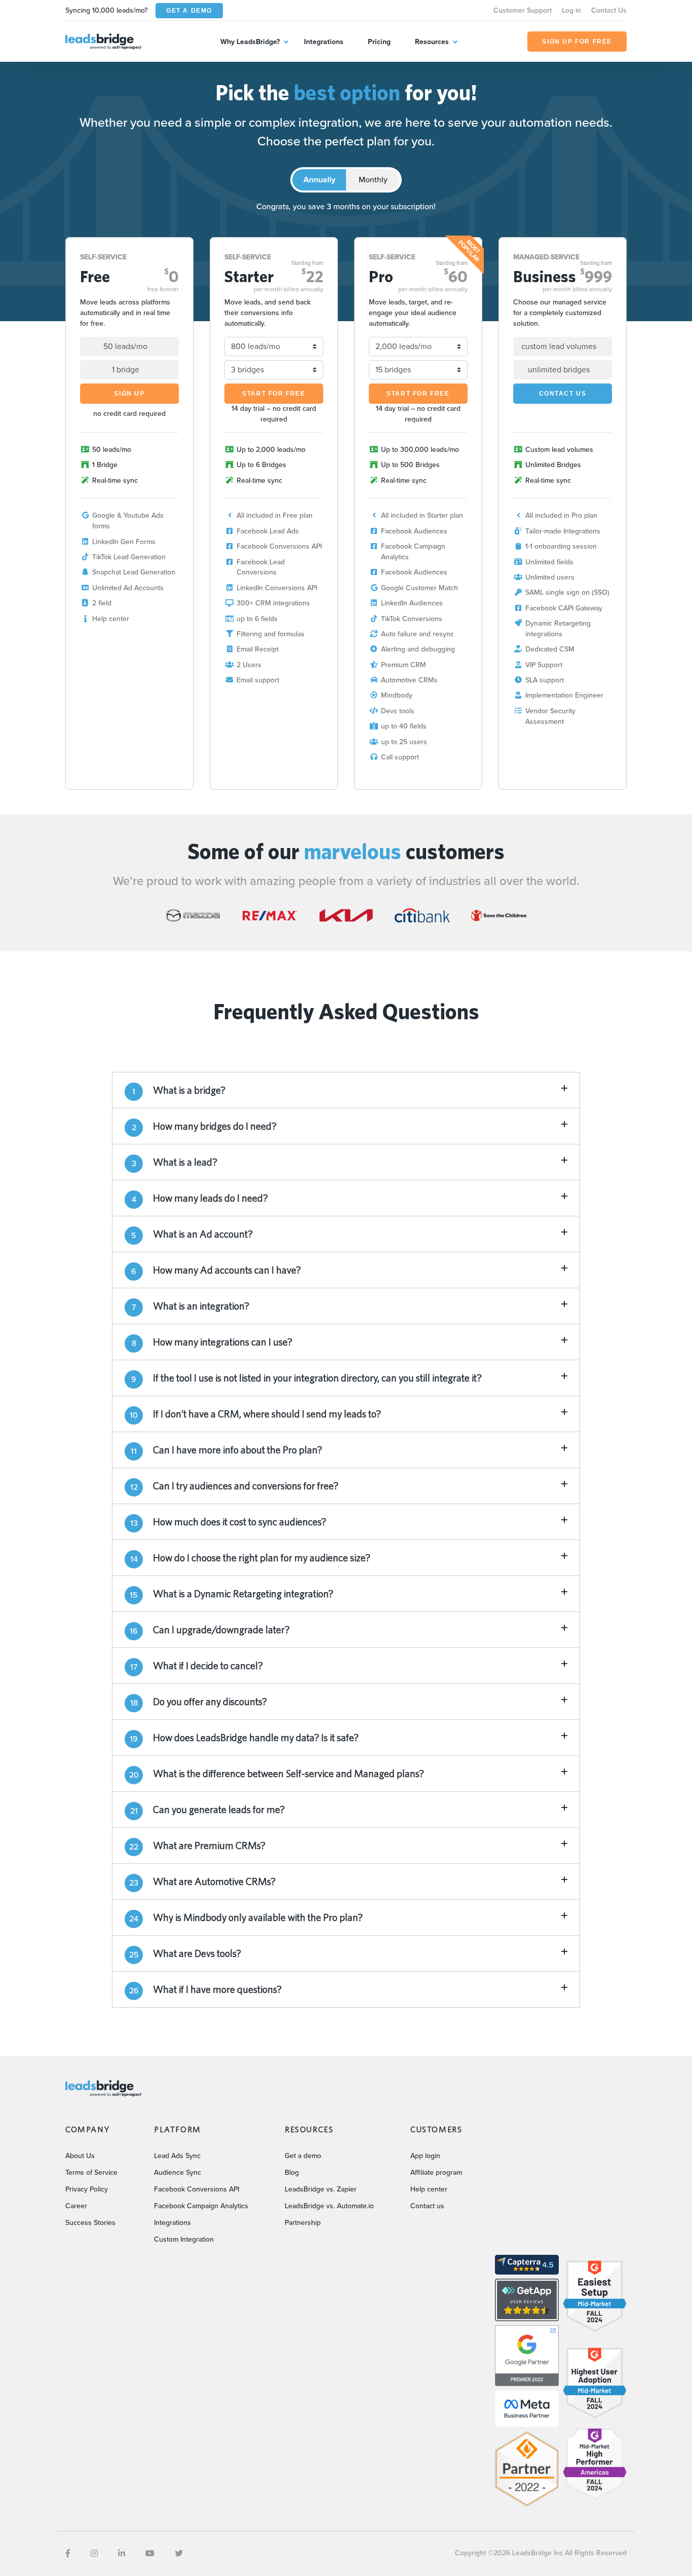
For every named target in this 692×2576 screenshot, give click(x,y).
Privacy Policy (87, 2189)
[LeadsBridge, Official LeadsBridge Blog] (103, 41)
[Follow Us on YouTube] (150, 2553)
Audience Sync (178, 2173)
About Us (80, 2156)
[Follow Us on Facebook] (68, 2553)
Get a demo (303, 2156)
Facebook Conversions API (197, 2189)
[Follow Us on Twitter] (179, 2553)
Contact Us (609, 10)
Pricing (379, 42)
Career (76, 2206)
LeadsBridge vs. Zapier (321, 2189)
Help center (429, 2189)
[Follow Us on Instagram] (94, 2553)
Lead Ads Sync (177, 2156)
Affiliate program (436, 2173)
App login (425, 2156)
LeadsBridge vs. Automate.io (329, 2206)
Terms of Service (91, 2173)
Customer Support (523, 10)
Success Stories (90, 2223)
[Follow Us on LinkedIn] (122, 2553)
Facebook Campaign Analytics (201, 2206)
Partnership (303, 2223)
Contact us (427, 2206)
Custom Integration (184, 2239)
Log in (571, 10)
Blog (292, 2173)
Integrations (324, 42)
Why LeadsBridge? (250, 42)
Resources (432, 42)
